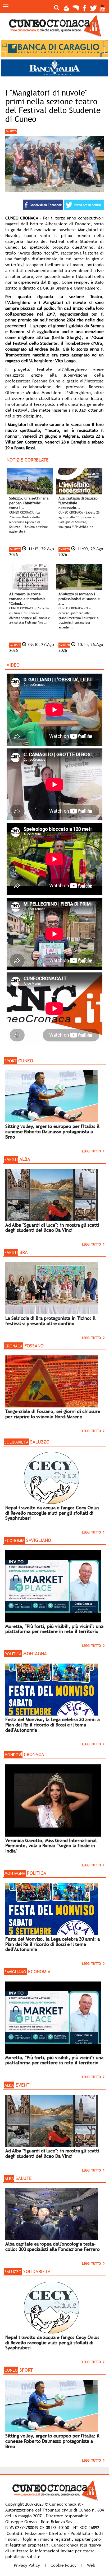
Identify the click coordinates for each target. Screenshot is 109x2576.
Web (91, 2565)
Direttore (58, 2533)
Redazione (35, 2533)
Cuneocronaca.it (65, 2504)
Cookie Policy (63, 2565)
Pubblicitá (80, 2533)
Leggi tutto (92, 1151)
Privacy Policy (27, 2565)
